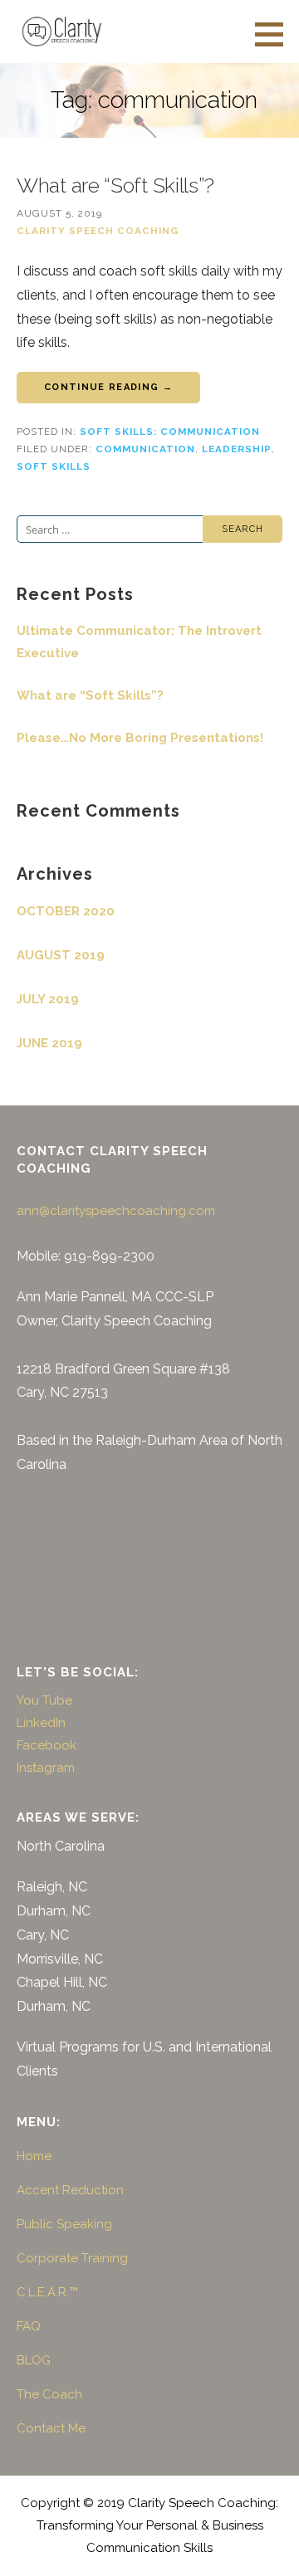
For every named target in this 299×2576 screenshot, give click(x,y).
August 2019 (61, 955)
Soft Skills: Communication (170, 432)
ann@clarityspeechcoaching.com (116, 1211)
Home (34, 2156)
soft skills (54, 466)
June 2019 (49, 1043)
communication (145, 449)
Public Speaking (64, 2224)
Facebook (47, 1745)
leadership (237, 449)
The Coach (49, 2394)
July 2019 (48, 999)
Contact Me (51, 2428)
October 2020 (66, 911)
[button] (275, 34)
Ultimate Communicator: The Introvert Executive (139, 642)
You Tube (44, 1700)
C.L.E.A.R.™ (47, 2292)
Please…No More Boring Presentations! (140, 738)
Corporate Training (72, 2258)
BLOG (34, 2360)
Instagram (46, 1768)
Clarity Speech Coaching (98, 231)
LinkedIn (41, 1723)
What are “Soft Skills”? (115, 185)
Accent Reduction (70, 2190)
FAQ (29, 2326)
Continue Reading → (108, 387)
